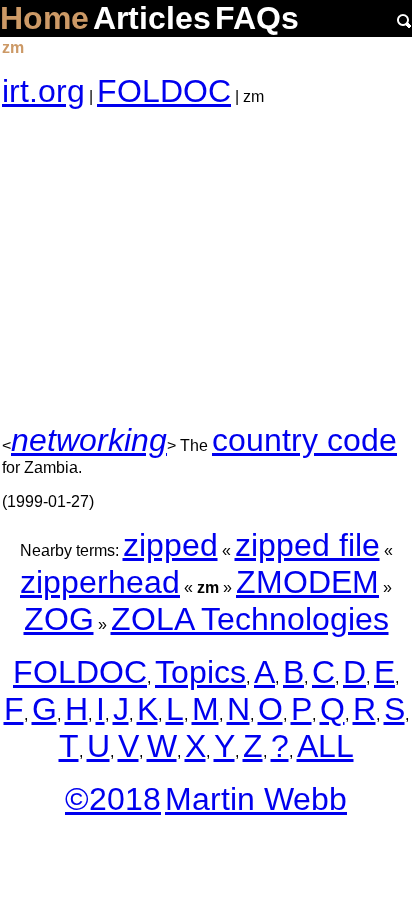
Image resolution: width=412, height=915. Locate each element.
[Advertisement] (206, 266)
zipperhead (100, 582)
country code (304, 440)
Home (44, 18)
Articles (152, 18)
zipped (170, 545)
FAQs (257, 18)
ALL (325, 746)
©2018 (113, 799)
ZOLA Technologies (250, 619)
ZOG (59, 619)
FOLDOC (164, 91)
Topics (200, 672)
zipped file (307, 545)
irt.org (43, 91)
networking (89, 440)
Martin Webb (256, 799)
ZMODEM (307, 582)
